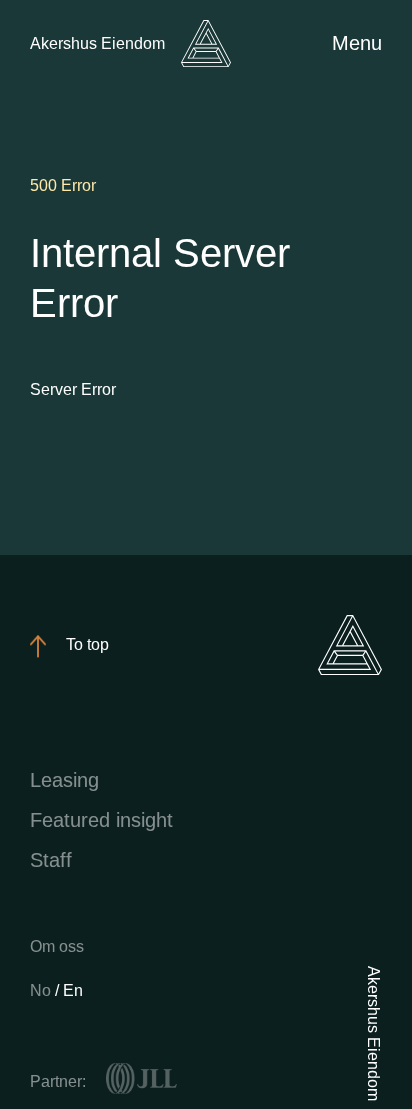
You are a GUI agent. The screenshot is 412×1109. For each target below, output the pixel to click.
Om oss (57, 946)
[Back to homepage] (206, 43)
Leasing (64, 780)
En (73, 990)
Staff (51, 860)
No (42, 990)
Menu (357, 43)
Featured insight (101, 820)
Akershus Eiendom (97, 43)
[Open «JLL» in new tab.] (141, 1079)
